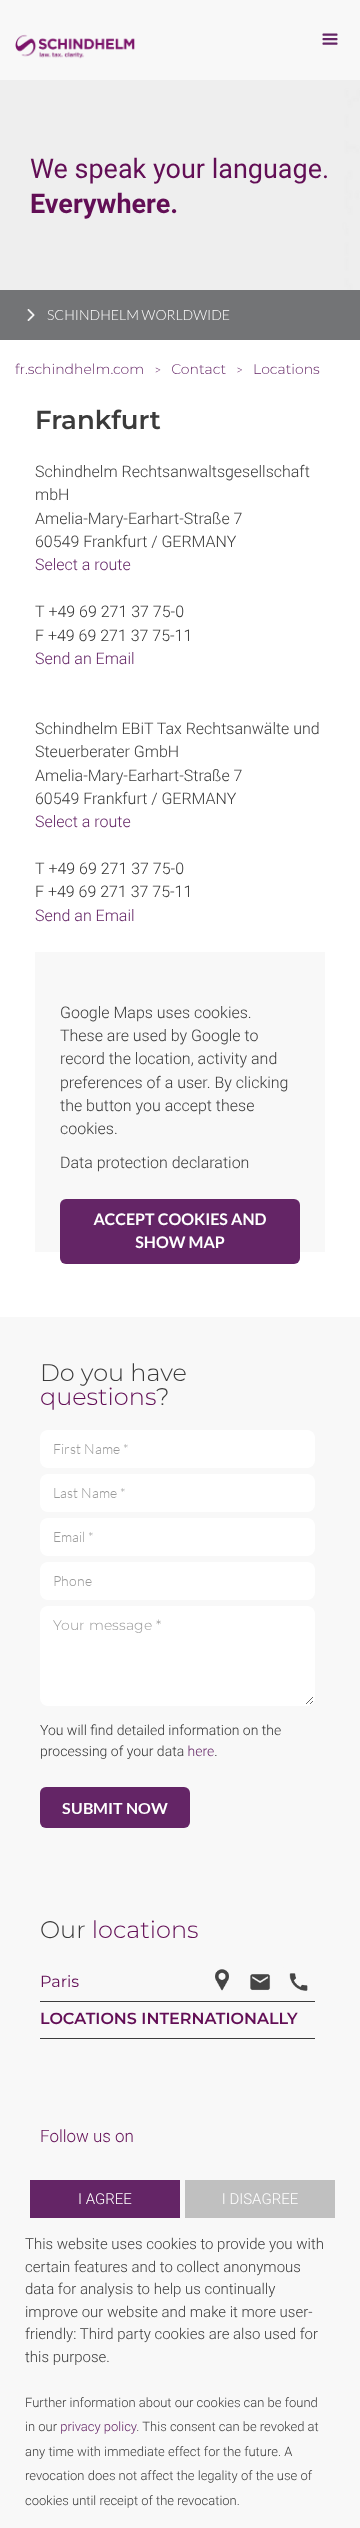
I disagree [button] (260, 2199)
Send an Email (85, 658)
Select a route (83, 564)
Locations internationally (169, 2019)
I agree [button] (105, 2199)
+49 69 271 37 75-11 (120, 635)
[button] (332, 2373)
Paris (59, 1982)
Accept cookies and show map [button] (180, 1231)
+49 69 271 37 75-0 (116, 611)
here (201, 1752)
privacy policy (98, 2427)
